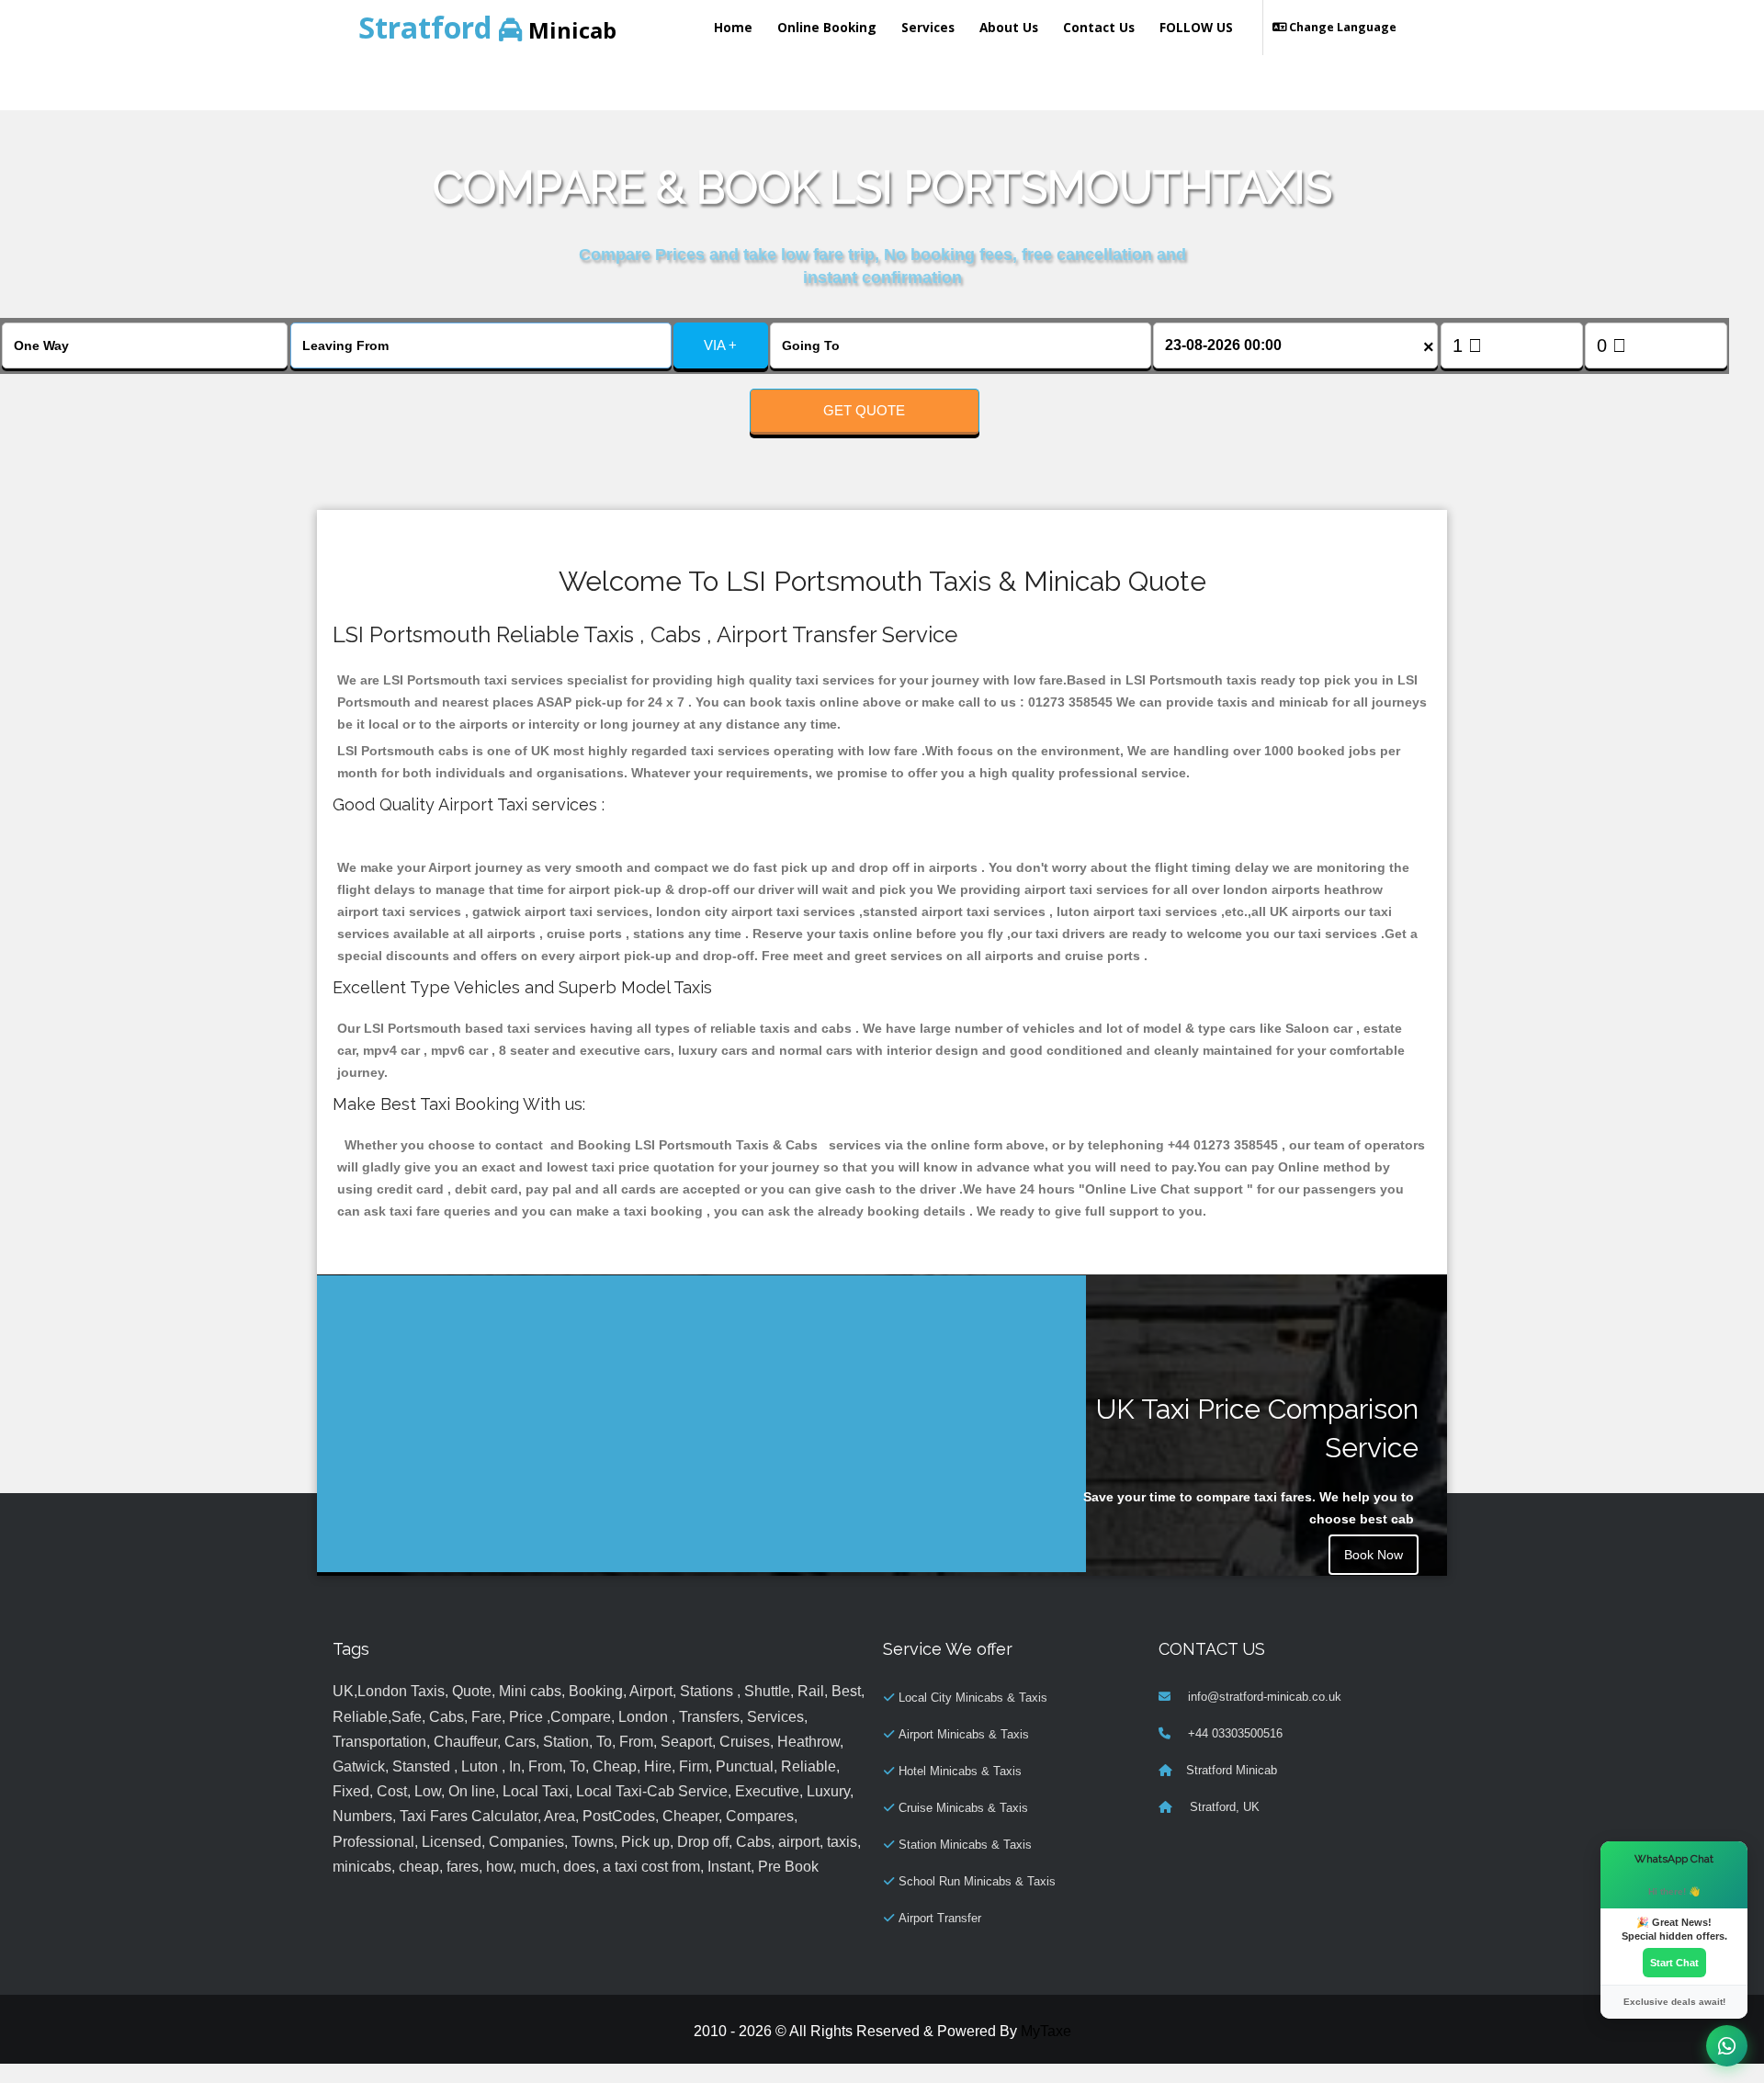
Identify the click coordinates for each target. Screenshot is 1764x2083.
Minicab (487, 27)
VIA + (720, 345)
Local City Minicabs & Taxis (973, 1698)
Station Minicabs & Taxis (965, 1845)
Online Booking (827, 27)
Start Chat (1674, 1963)
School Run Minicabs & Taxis (977, 1881)
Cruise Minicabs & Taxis (963, 1808)
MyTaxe (1046, 2031)
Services (928, 27)
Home (733, 27)
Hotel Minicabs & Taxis (960, 1771)
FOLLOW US (1196, 27)
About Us (1009, 27)
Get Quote (864, 410)
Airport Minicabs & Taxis (964, 1734)
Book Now (1374, 1555)
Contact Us (1099, 27)
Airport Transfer (940, 1918)
